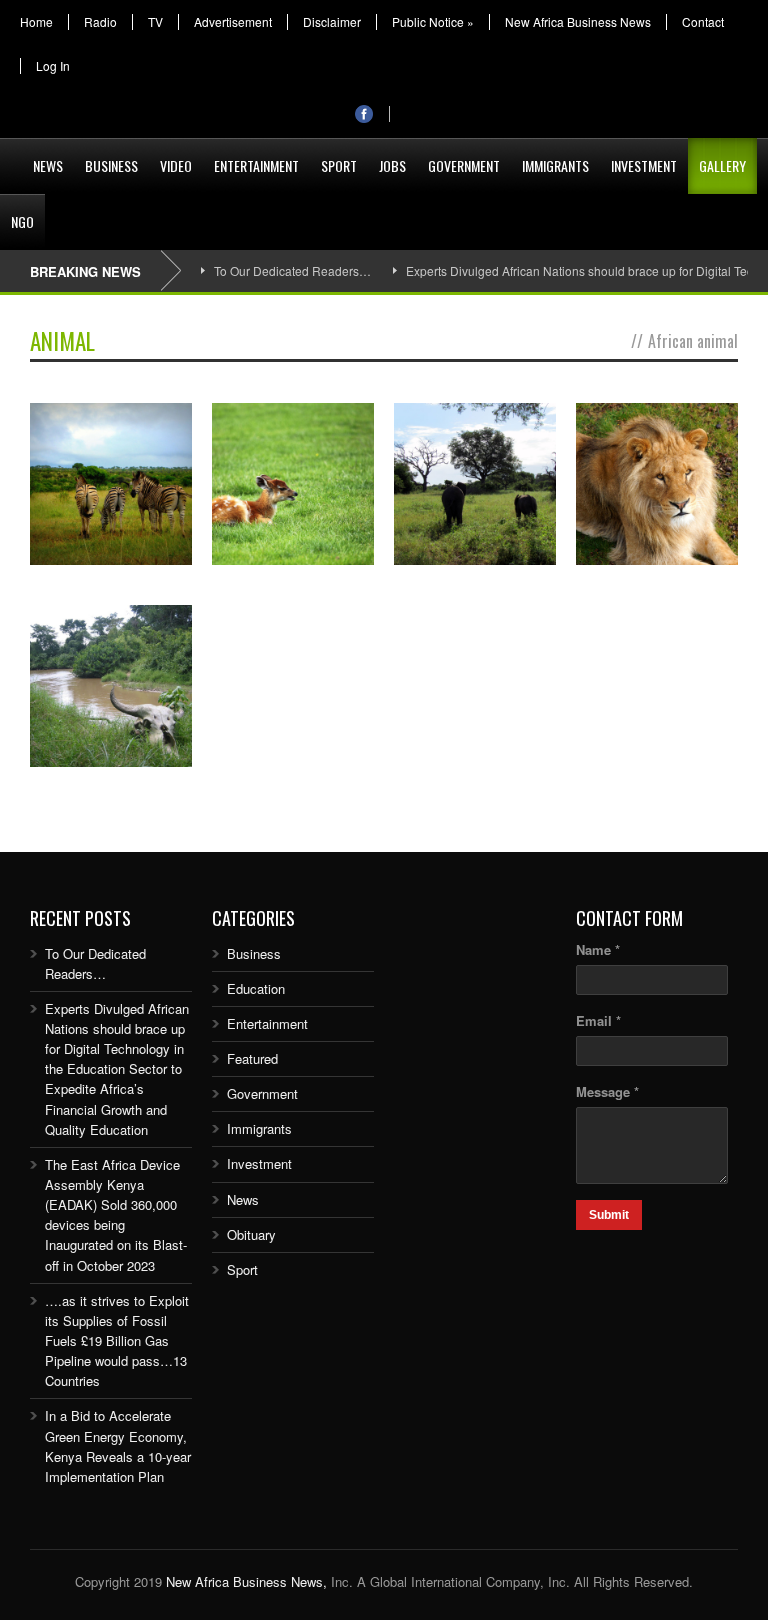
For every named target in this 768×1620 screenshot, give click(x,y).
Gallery (722, 165)
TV (155, 22)
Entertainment (256, 165)
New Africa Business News (578, 22)
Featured (252, 1058)
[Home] (11, 154)
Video (176, 165)
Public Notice (433, 22)
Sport (339, 165)
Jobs (392, 165)
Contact (703, 22)
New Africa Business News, (246, 1581)
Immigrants (555, 165)
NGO (22, 221)
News (48, 165)
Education (256, 988)
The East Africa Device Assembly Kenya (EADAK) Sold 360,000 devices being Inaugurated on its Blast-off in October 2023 (116, 1215)
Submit (609, 1215)
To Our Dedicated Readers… (292, 270)
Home (36, 22)
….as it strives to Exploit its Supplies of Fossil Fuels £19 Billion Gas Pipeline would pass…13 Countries (117, 1341)
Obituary (251, 1234)
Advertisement (233, 22)
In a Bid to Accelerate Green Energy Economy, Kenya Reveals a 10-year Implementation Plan (118, 1445)
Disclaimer (332, 22)
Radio (100, 22)
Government (464, 165)
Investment (644, 165)
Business (111, 165)
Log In (53, 66)
